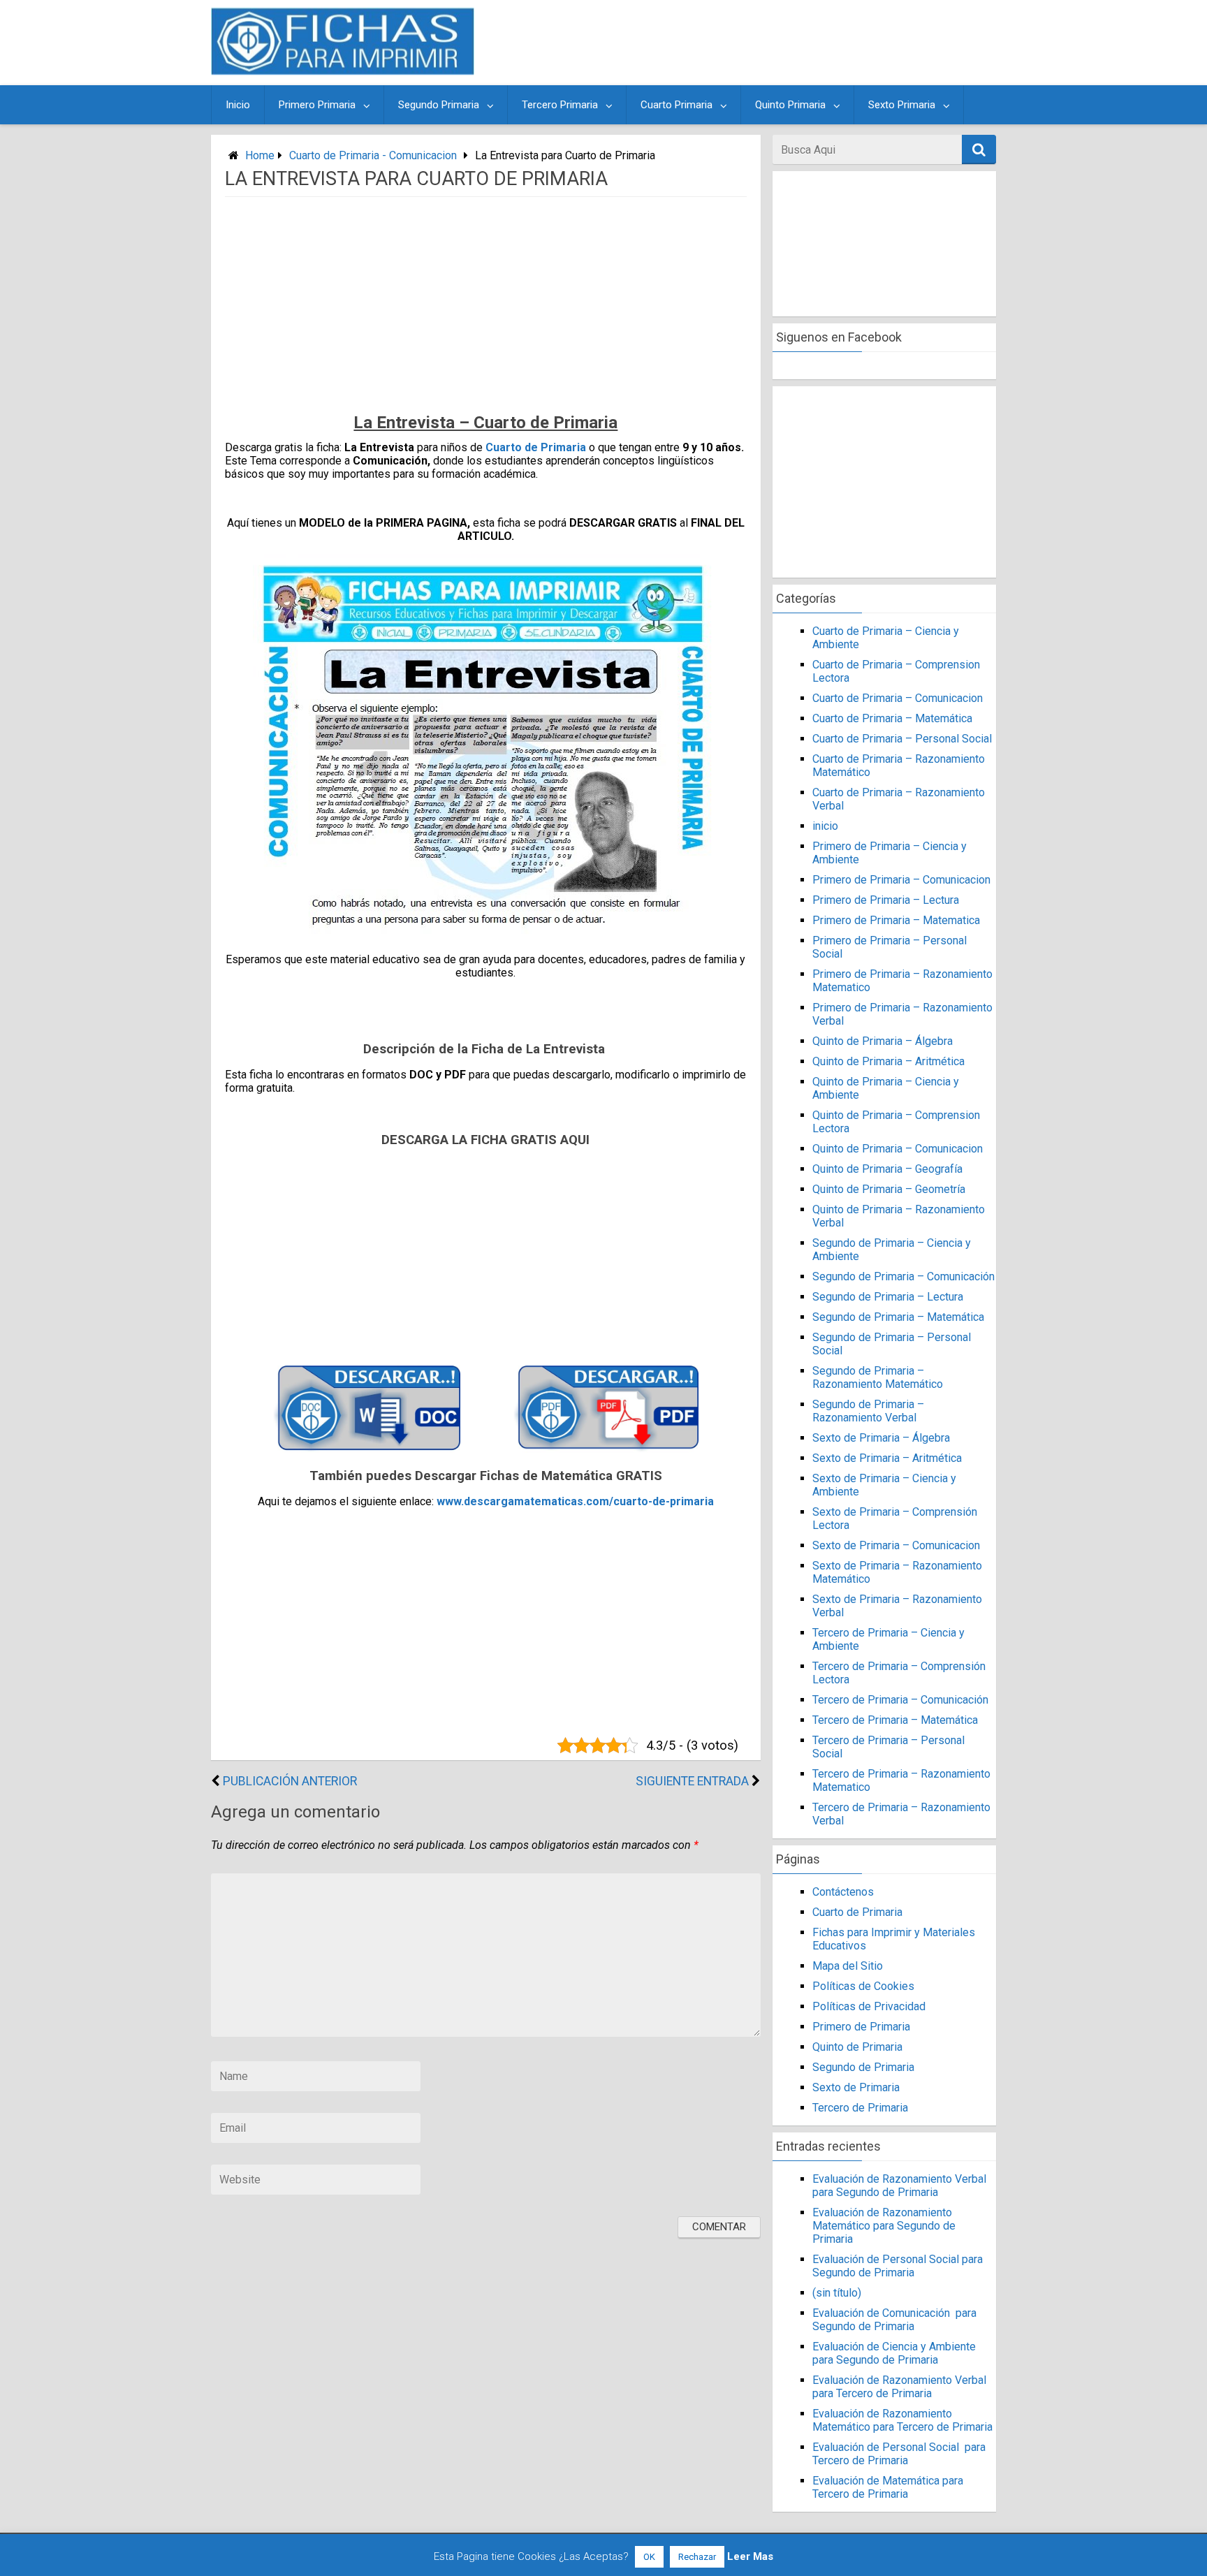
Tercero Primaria (560, 105)
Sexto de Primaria (856, 2087)
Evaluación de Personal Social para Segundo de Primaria (898, 2266)
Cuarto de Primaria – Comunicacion (898, 698)
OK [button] (649, 2557)
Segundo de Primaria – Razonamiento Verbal (868, 1411)
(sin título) (837, 2293)
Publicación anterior (290, 1781)
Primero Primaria (317, 105)
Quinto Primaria (790, 105)
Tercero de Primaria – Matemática (895, 1720)
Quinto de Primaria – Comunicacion (898, 1149)
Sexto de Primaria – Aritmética (887, 1458)
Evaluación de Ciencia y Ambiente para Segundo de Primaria (894, 2353)
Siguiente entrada (692, 1781)
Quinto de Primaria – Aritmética (888, 1061)
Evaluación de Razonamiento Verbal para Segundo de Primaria (899, 2186)
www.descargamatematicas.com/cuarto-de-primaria (575, 1501)
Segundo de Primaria (863, 2067)
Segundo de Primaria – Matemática (898, 1317)
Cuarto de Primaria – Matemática (892, 718)
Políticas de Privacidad (869, 2006)
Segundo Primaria (439, 105)
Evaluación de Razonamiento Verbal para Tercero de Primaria (899, 2387)
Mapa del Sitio (848, 1966)
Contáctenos (843, 1892)
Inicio (238, 105)
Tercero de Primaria (860, 2108)
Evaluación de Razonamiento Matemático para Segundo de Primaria (884, 2226)
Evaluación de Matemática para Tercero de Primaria (888, 2487)
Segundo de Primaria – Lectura (888, 1297)
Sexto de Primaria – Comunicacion (896, 1545)
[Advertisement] (738, 43)
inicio (825, 826)
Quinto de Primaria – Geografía (887, 1169)
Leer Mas (750, 2556)
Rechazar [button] (697, 2557)
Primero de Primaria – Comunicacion (901, 880)
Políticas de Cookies (863, 1986)
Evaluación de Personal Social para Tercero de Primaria (899, 2454)
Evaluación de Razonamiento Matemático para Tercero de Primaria (902, 2420)
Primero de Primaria (861, 2027)
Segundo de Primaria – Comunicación (904, 1276)
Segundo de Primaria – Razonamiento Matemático (878, 1377)
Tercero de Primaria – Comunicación (900, 1700)
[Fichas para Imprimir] (343, 71)
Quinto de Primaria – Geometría (889, 1189)
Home (260, 155)
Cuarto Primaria (676, 105)
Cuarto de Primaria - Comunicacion (373, 155)
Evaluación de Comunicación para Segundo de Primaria (894, 2320)
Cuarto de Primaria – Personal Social (902, 739)
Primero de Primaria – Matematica (896, 920)
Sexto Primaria (902, 105)
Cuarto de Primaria (536, 447)
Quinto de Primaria (857, 2047)
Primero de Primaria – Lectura (886, 900)
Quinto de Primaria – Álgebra (883, 1041)
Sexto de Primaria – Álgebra (881, 1438)
